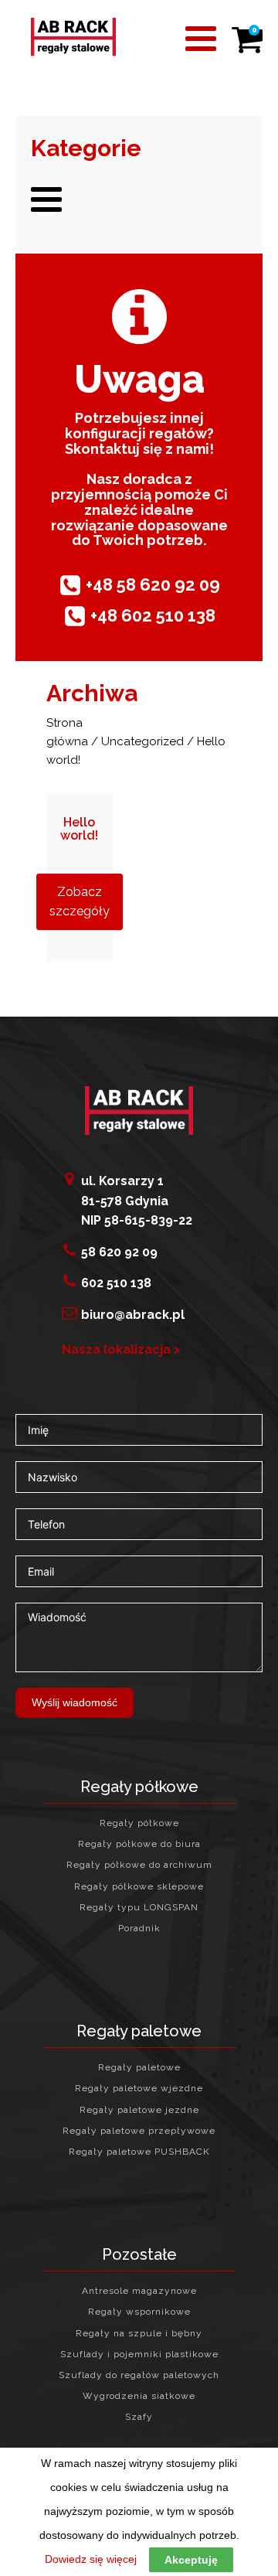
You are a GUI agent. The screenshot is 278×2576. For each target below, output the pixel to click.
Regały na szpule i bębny (139, 2334)
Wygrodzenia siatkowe (139, 2396)
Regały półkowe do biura (139, 1844)
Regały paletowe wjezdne (139, 2089)
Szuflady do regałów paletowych (139, 2375)
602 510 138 (116, 1283)
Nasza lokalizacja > (121, 1349)
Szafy (139, 2417)
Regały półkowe (139, 1823)
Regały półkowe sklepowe (139, 1887)
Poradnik (139, 1929)
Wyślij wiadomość (75, 1702)
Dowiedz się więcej (91, 2559)
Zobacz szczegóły (80, 902)
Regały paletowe (139, 2068)
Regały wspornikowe (139, 2312)
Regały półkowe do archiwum (139, 1865)
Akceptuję (191, 2560)
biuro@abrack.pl (133, 1315)
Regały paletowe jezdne (139, 2110)
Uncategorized (142, 741)
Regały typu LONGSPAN (139, 1908)
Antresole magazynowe (139, 2291)
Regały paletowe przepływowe (139, 2131)
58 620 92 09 (119, 1252)
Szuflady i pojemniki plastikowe (139, 2355)
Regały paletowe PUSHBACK (139, 2152)
